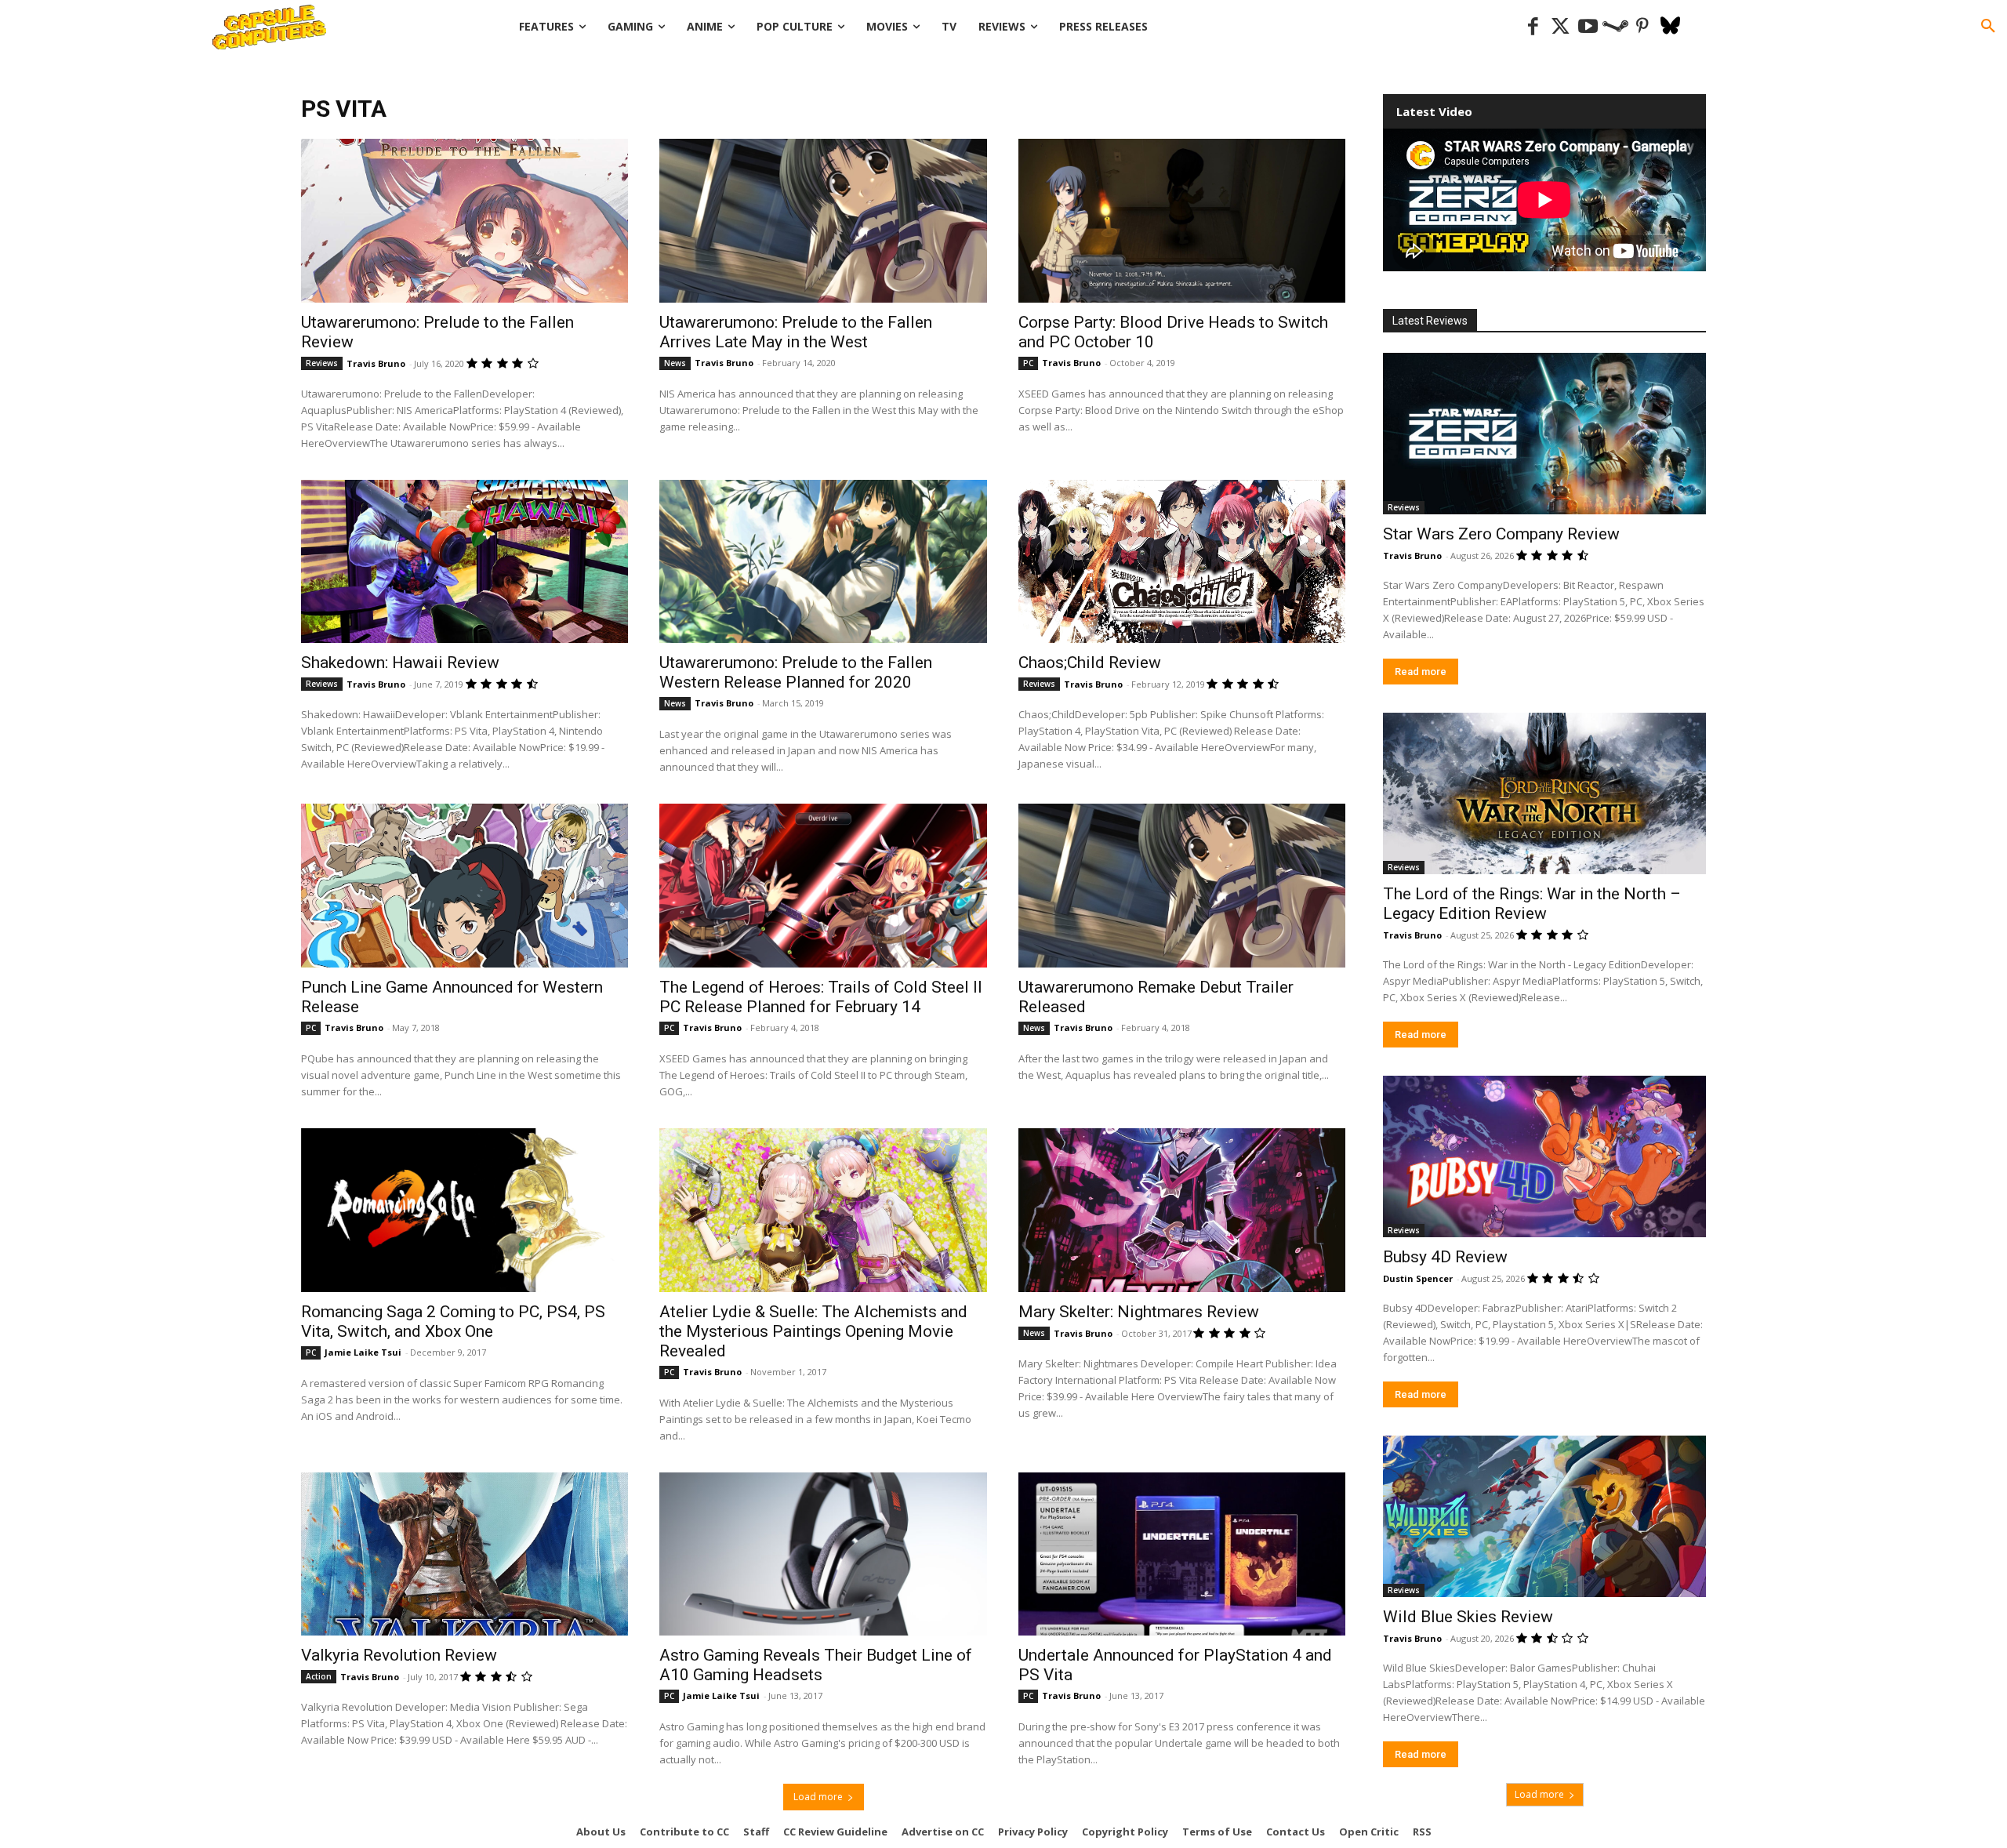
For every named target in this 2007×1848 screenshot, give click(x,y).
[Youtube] (1588, 27)
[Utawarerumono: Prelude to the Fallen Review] (465, 221)
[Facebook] (1533, 27)
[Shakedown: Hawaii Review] (465, 562)
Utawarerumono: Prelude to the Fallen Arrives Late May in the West (796, 332)
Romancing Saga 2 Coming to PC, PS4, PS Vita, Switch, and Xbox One (453, 1322)
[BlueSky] (1670, 27)
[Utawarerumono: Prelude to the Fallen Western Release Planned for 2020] (823, 562)
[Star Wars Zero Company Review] (1544, 434)
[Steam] (1615, 27)
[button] (1988, 27)
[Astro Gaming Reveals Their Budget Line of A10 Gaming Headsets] (823, 1554)
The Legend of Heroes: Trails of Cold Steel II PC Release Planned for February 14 (821, 997)
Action (319, 1676)
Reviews (322, 363)
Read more (1421, 672)
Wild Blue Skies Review (1468, 1617)
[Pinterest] (1643, 27)
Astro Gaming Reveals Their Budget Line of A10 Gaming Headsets (816, 1665)
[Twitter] (1561, 27)
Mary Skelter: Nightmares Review (1139, 1312)
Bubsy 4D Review (1445, 1257)
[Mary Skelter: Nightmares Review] (1182, 1210)
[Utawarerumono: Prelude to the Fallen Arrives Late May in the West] (823, 221)
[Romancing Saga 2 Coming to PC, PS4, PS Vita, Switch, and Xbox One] (465, 1210)
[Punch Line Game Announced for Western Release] (465, 886)
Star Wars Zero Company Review (1501, 534)
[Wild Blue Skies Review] (1544, 1516)
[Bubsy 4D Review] (1544, 1156)
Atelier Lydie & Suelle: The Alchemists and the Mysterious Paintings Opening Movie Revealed (813, 1331)
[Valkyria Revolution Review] (465, 1554)
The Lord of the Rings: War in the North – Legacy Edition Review (1532, 904)
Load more (818, 1797)
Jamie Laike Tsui (363, 1352)
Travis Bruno (376, 363)
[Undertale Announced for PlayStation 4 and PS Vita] (1182, 1554)
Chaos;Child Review (1090, 663)
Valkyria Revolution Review (399, 1655)
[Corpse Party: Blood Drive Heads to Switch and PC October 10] (1182, 221)
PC (1028, 363)
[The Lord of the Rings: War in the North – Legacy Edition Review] (1544, 793)
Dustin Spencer (1418, 1278)
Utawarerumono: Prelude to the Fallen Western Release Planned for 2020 (796, 672)
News (675, 363)
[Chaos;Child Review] (1182, 562)
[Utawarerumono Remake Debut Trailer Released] (1182, 886)
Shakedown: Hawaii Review (400, 663)
